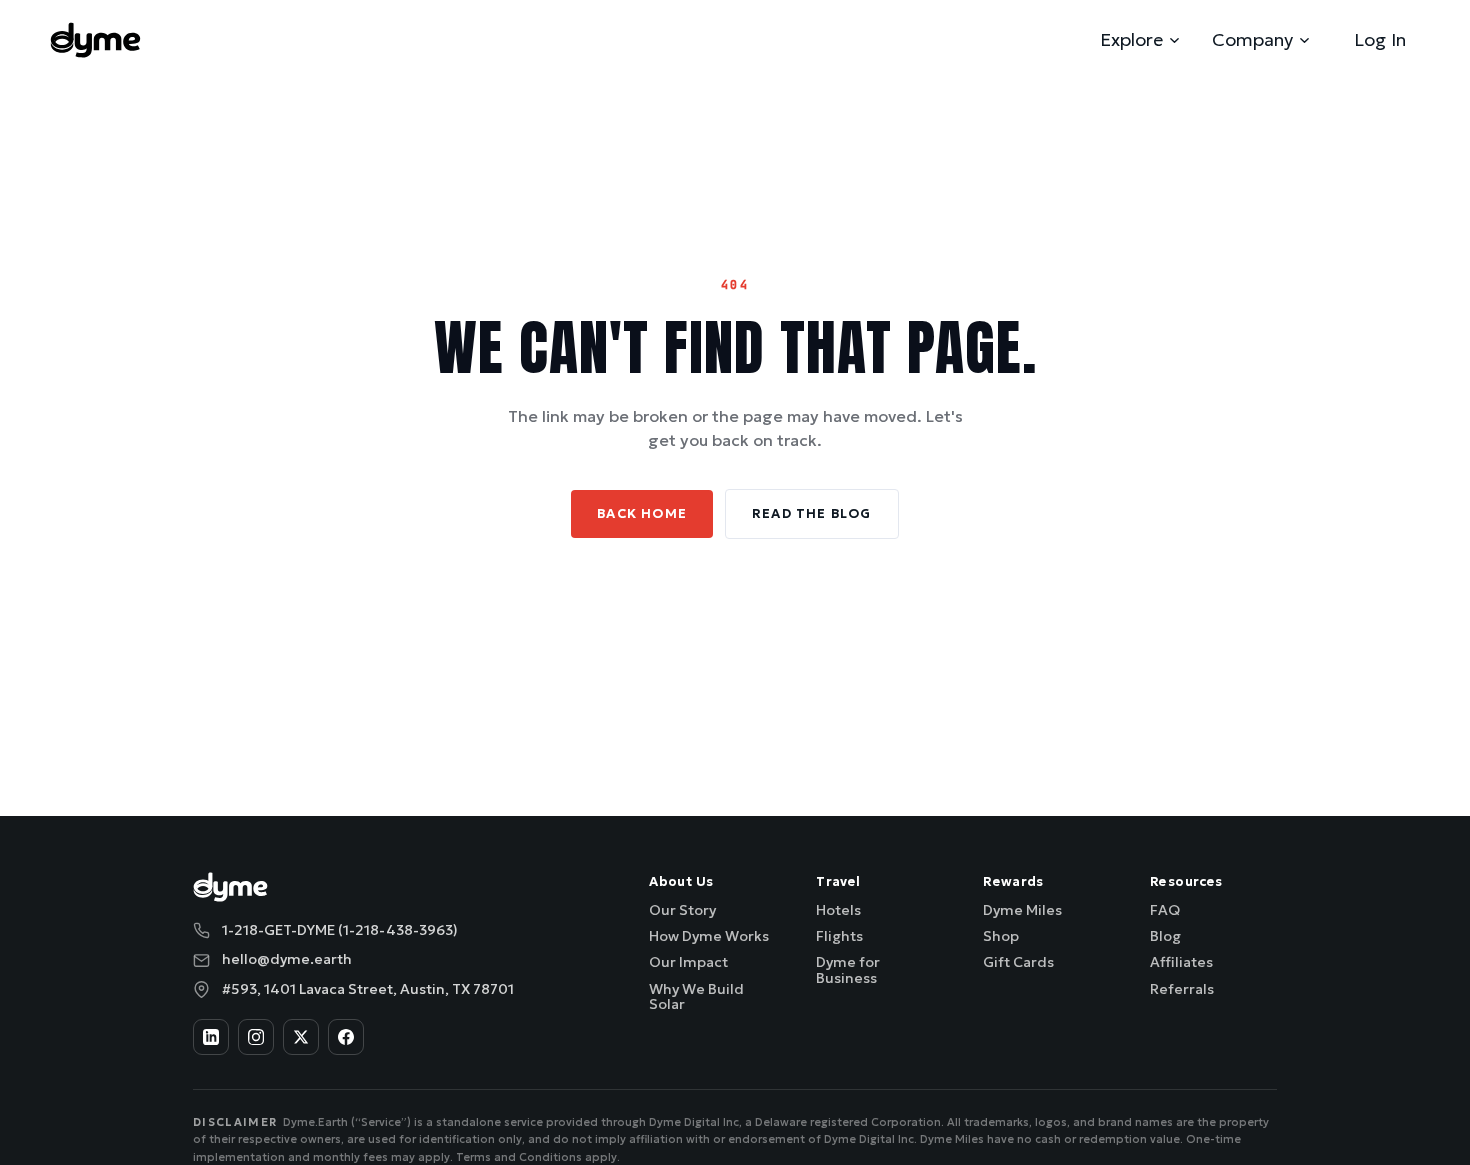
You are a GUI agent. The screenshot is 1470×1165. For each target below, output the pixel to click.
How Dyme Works (709, 936)
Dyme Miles (1022, 910)
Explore (1131, 39)
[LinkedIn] (211, 1037)
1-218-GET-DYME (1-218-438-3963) (340, 930)
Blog (1165, 936)
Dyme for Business (848, 969)
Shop (1001, 936)
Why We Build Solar (696, 996)
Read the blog (812, 513)
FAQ (1165, 910)
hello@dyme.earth (287, 959)
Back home (642, 513)
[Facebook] (346, 1037)
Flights (839, 936)
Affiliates (1181, 962)
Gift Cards (1018, 962)
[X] (301, 1037)
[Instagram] (256, 1037)
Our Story (682, 910)
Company (1252, 39)
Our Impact (688, 962)
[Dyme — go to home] (95, 40)
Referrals (1182, 989)
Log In (1380, 39)
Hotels (838, 910)
